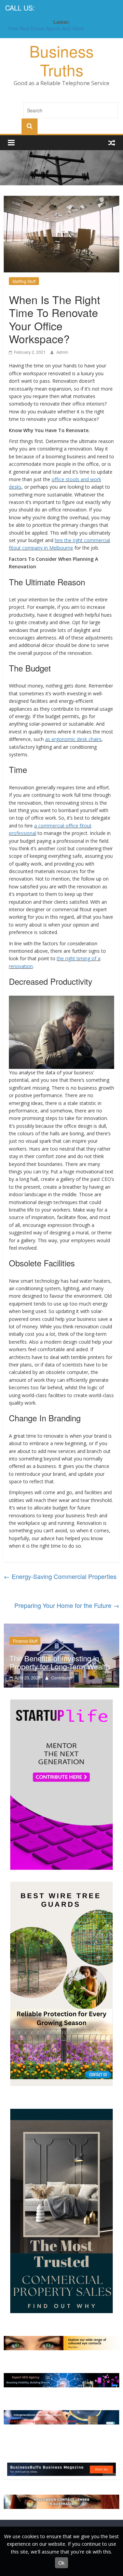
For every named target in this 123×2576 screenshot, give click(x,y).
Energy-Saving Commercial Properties (60, 1576)
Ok (61, 2563)
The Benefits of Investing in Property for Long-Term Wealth (60, 1662)
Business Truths (61, 60)
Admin (62, 352)
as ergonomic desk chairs (73, 739)
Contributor (62, 1678)
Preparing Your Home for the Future (67, 1605)
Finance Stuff (25, 1641)
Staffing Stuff (24, 281)
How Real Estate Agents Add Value (46, 29)
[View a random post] (112, 142)
